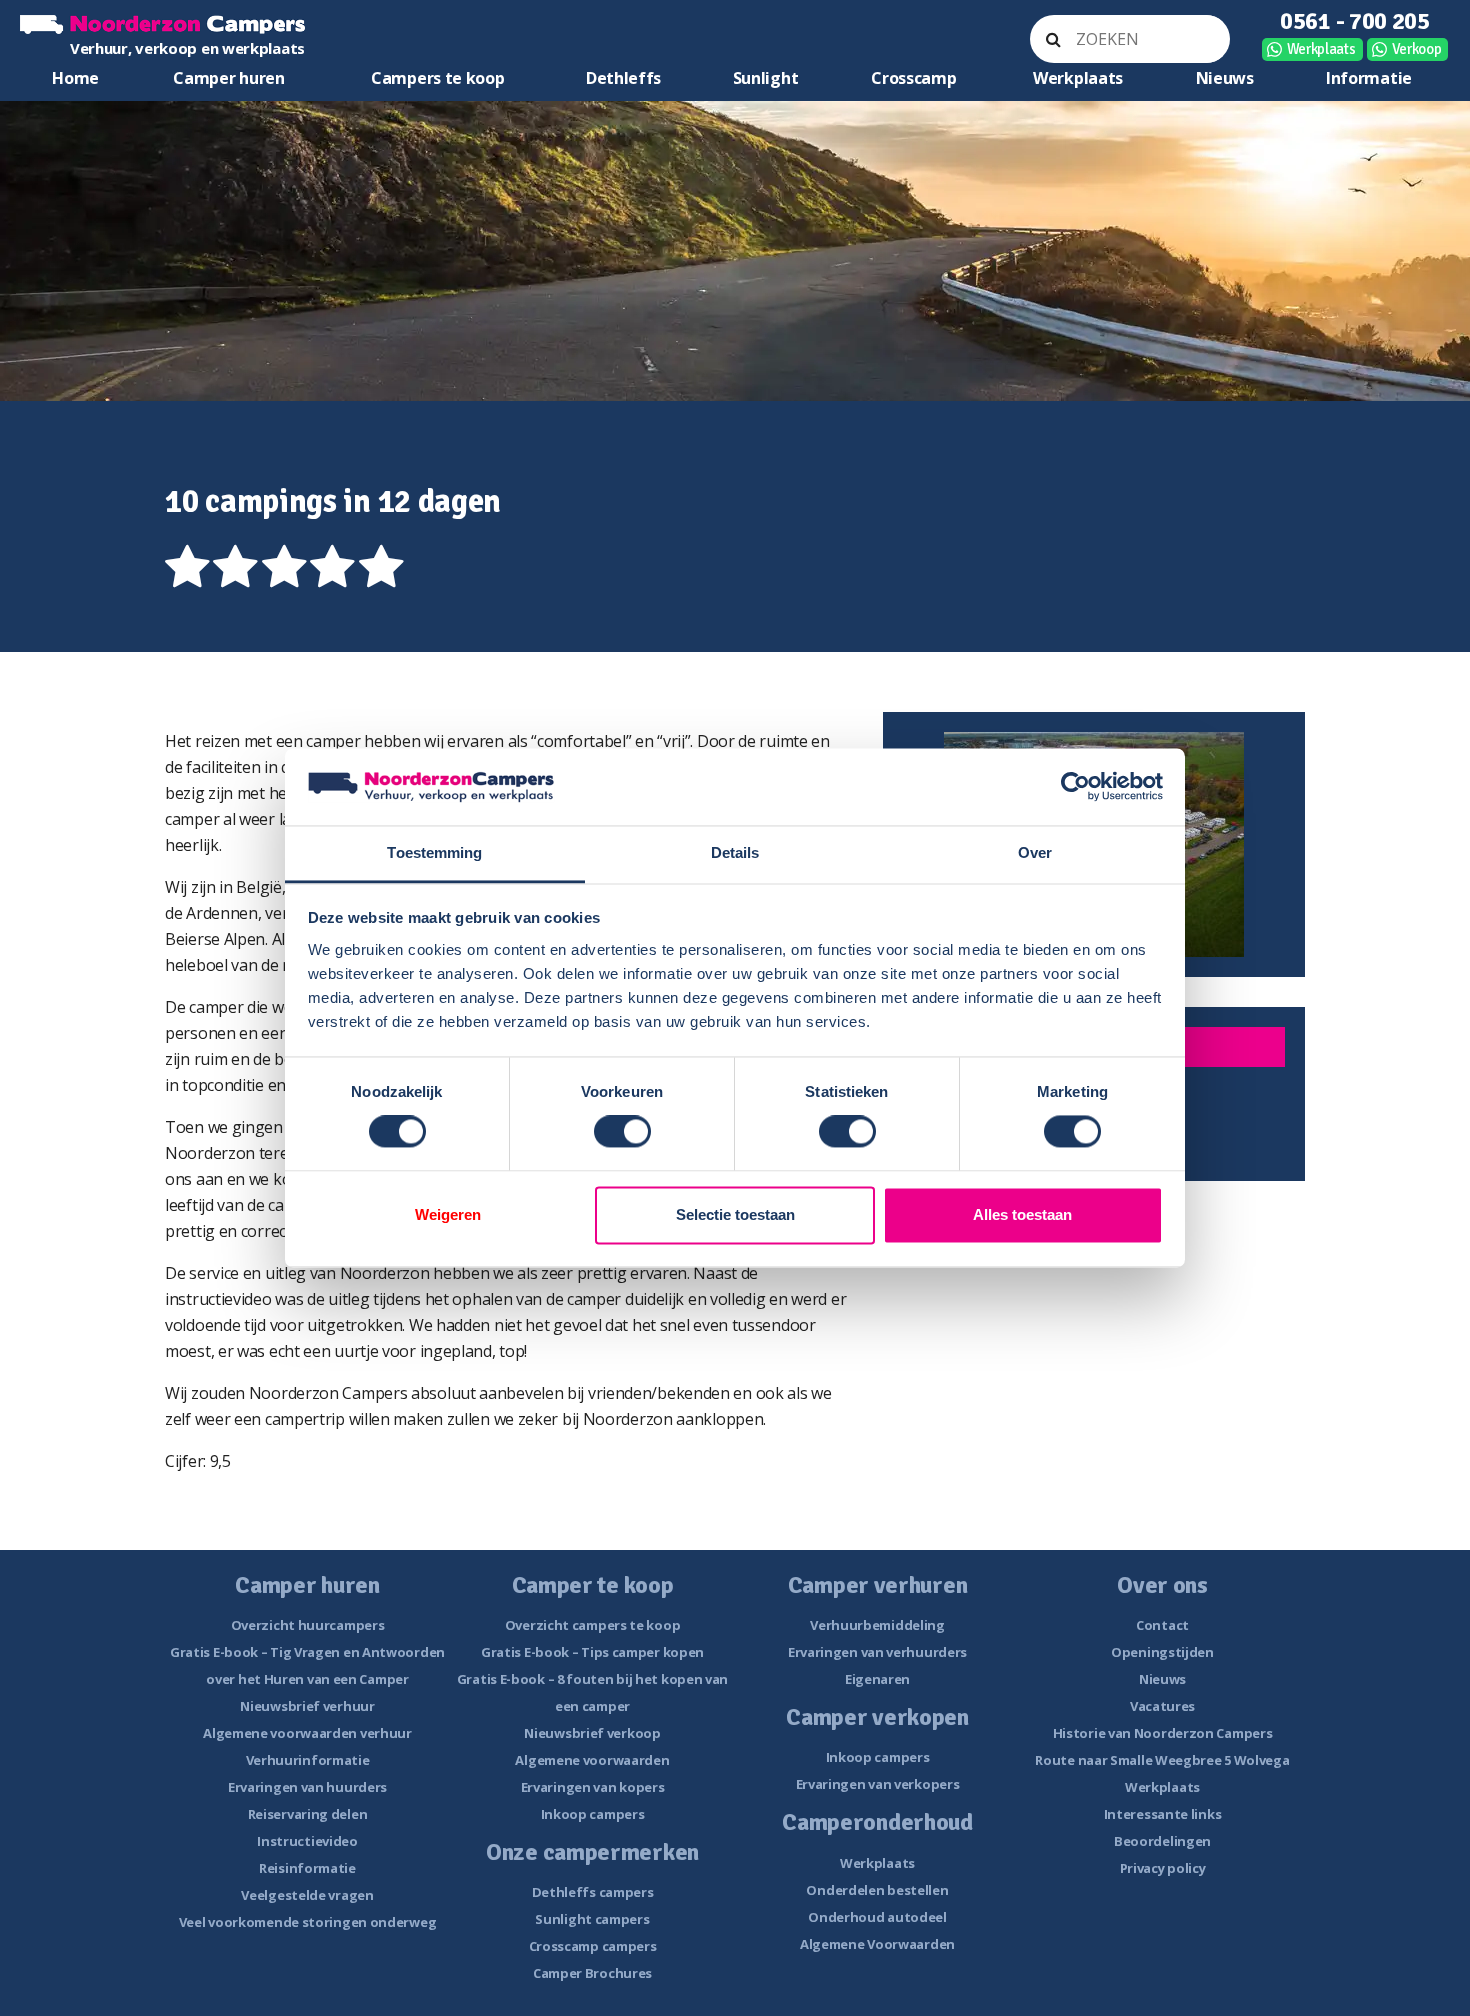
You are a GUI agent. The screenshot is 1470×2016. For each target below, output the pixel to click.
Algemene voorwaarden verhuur (307, 1733)
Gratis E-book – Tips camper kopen (592, 1652)
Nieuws (1225, 78)
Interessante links (1163, 1814)
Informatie (1369, 78)
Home (75, 78)
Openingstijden (1162, 1652)
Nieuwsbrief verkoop (592, 1733)
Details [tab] (735, 852)
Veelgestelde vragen (307, 1895)
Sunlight (766, 78)
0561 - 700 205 (1355, 21)
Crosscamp (913, 78)
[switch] (622, 1132)
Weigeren (448, 1214)
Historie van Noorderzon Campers (1163, 1733)
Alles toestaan (1022, 1214)
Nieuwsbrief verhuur (307, 1706)
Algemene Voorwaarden (877, 1944)
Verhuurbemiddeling (877, 1625)
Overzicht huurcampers (308, 1625)
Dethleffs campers (593, 1892)
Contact (1162, 1625)
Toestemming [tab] (434, 852)
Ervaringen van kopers (593, 1787)
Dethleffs (623, 78)
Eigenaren (877, 1679)
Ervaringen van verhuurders (877, 1652)
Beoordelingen (1162, 1841)
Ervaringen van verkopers (878, 1784)
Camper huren (228, 78)
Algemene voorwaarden (592, 1760)
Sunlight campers (592, 1919)
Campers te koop (438, 78)
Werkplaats (1321, 49)
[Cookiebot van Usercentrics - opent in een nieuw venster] (1075, 787)
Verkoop (1417, 49)
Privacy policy (1163, 1868)
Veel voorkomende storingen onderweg (308, 1922)
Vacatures (1162, 1706)
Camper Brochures (592, 1973)
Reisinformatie (307, 1868)
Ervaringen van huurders (307, 1787)
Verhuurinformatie (308, 1760)
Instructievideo (307, 1841)
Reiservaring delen (308, 1814)
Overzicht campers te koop (593, 1625)
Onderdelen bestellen (877, 1890)
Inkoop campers (593, 1814)
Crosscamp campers (593, 1946)
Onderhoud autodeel (877, 1917)
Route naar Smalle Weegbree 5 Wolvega (1162, 1760)
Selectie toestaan (735, 1214)
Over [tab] (1035, 852)
